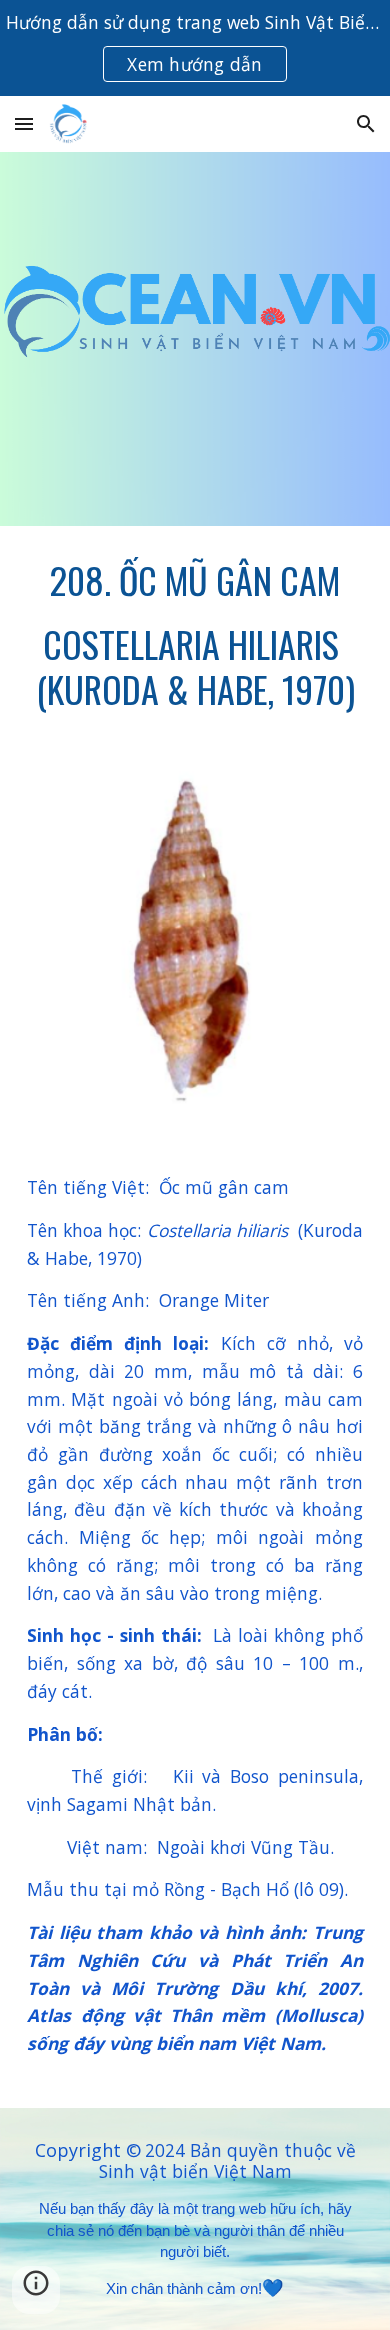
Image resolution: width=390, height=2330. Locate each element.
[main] (195, 634)
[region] (195, 48)
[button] (24, 123)
